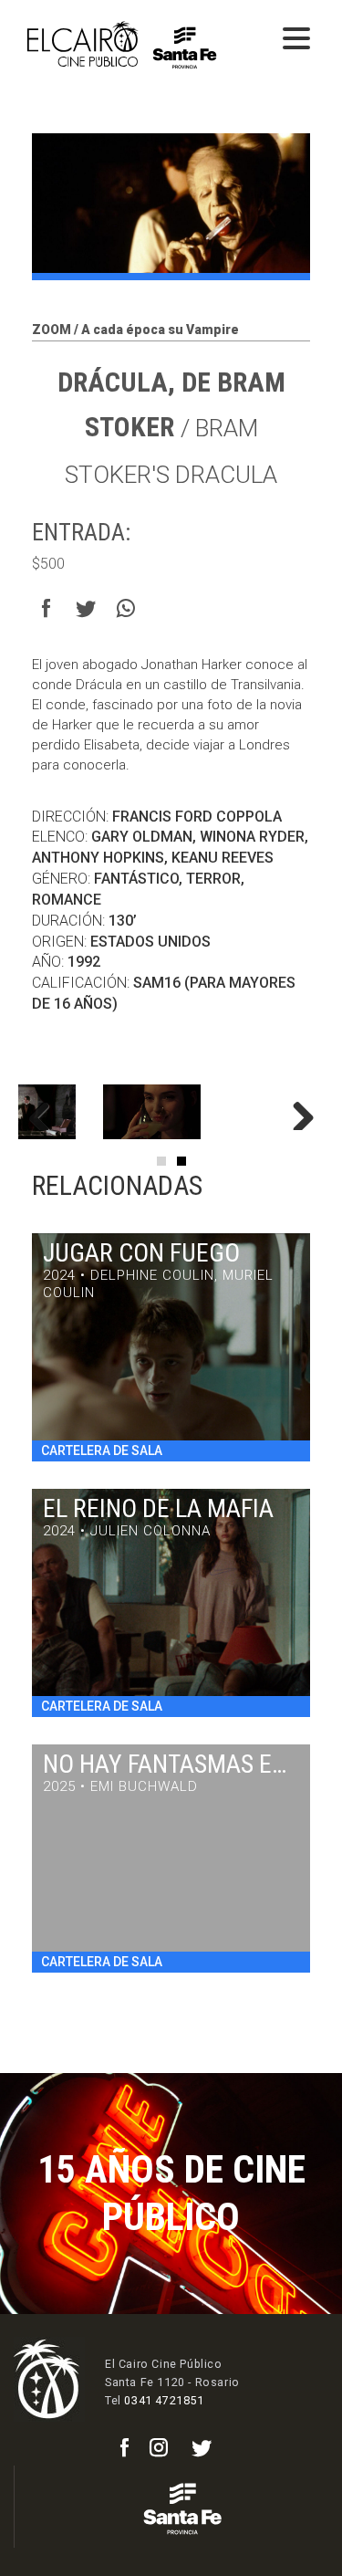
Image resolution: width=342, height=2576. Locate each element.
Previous (46, 1112)
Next (296, 1112)
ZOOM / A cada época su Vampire (135, 330)
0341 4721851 (164, 2400)
